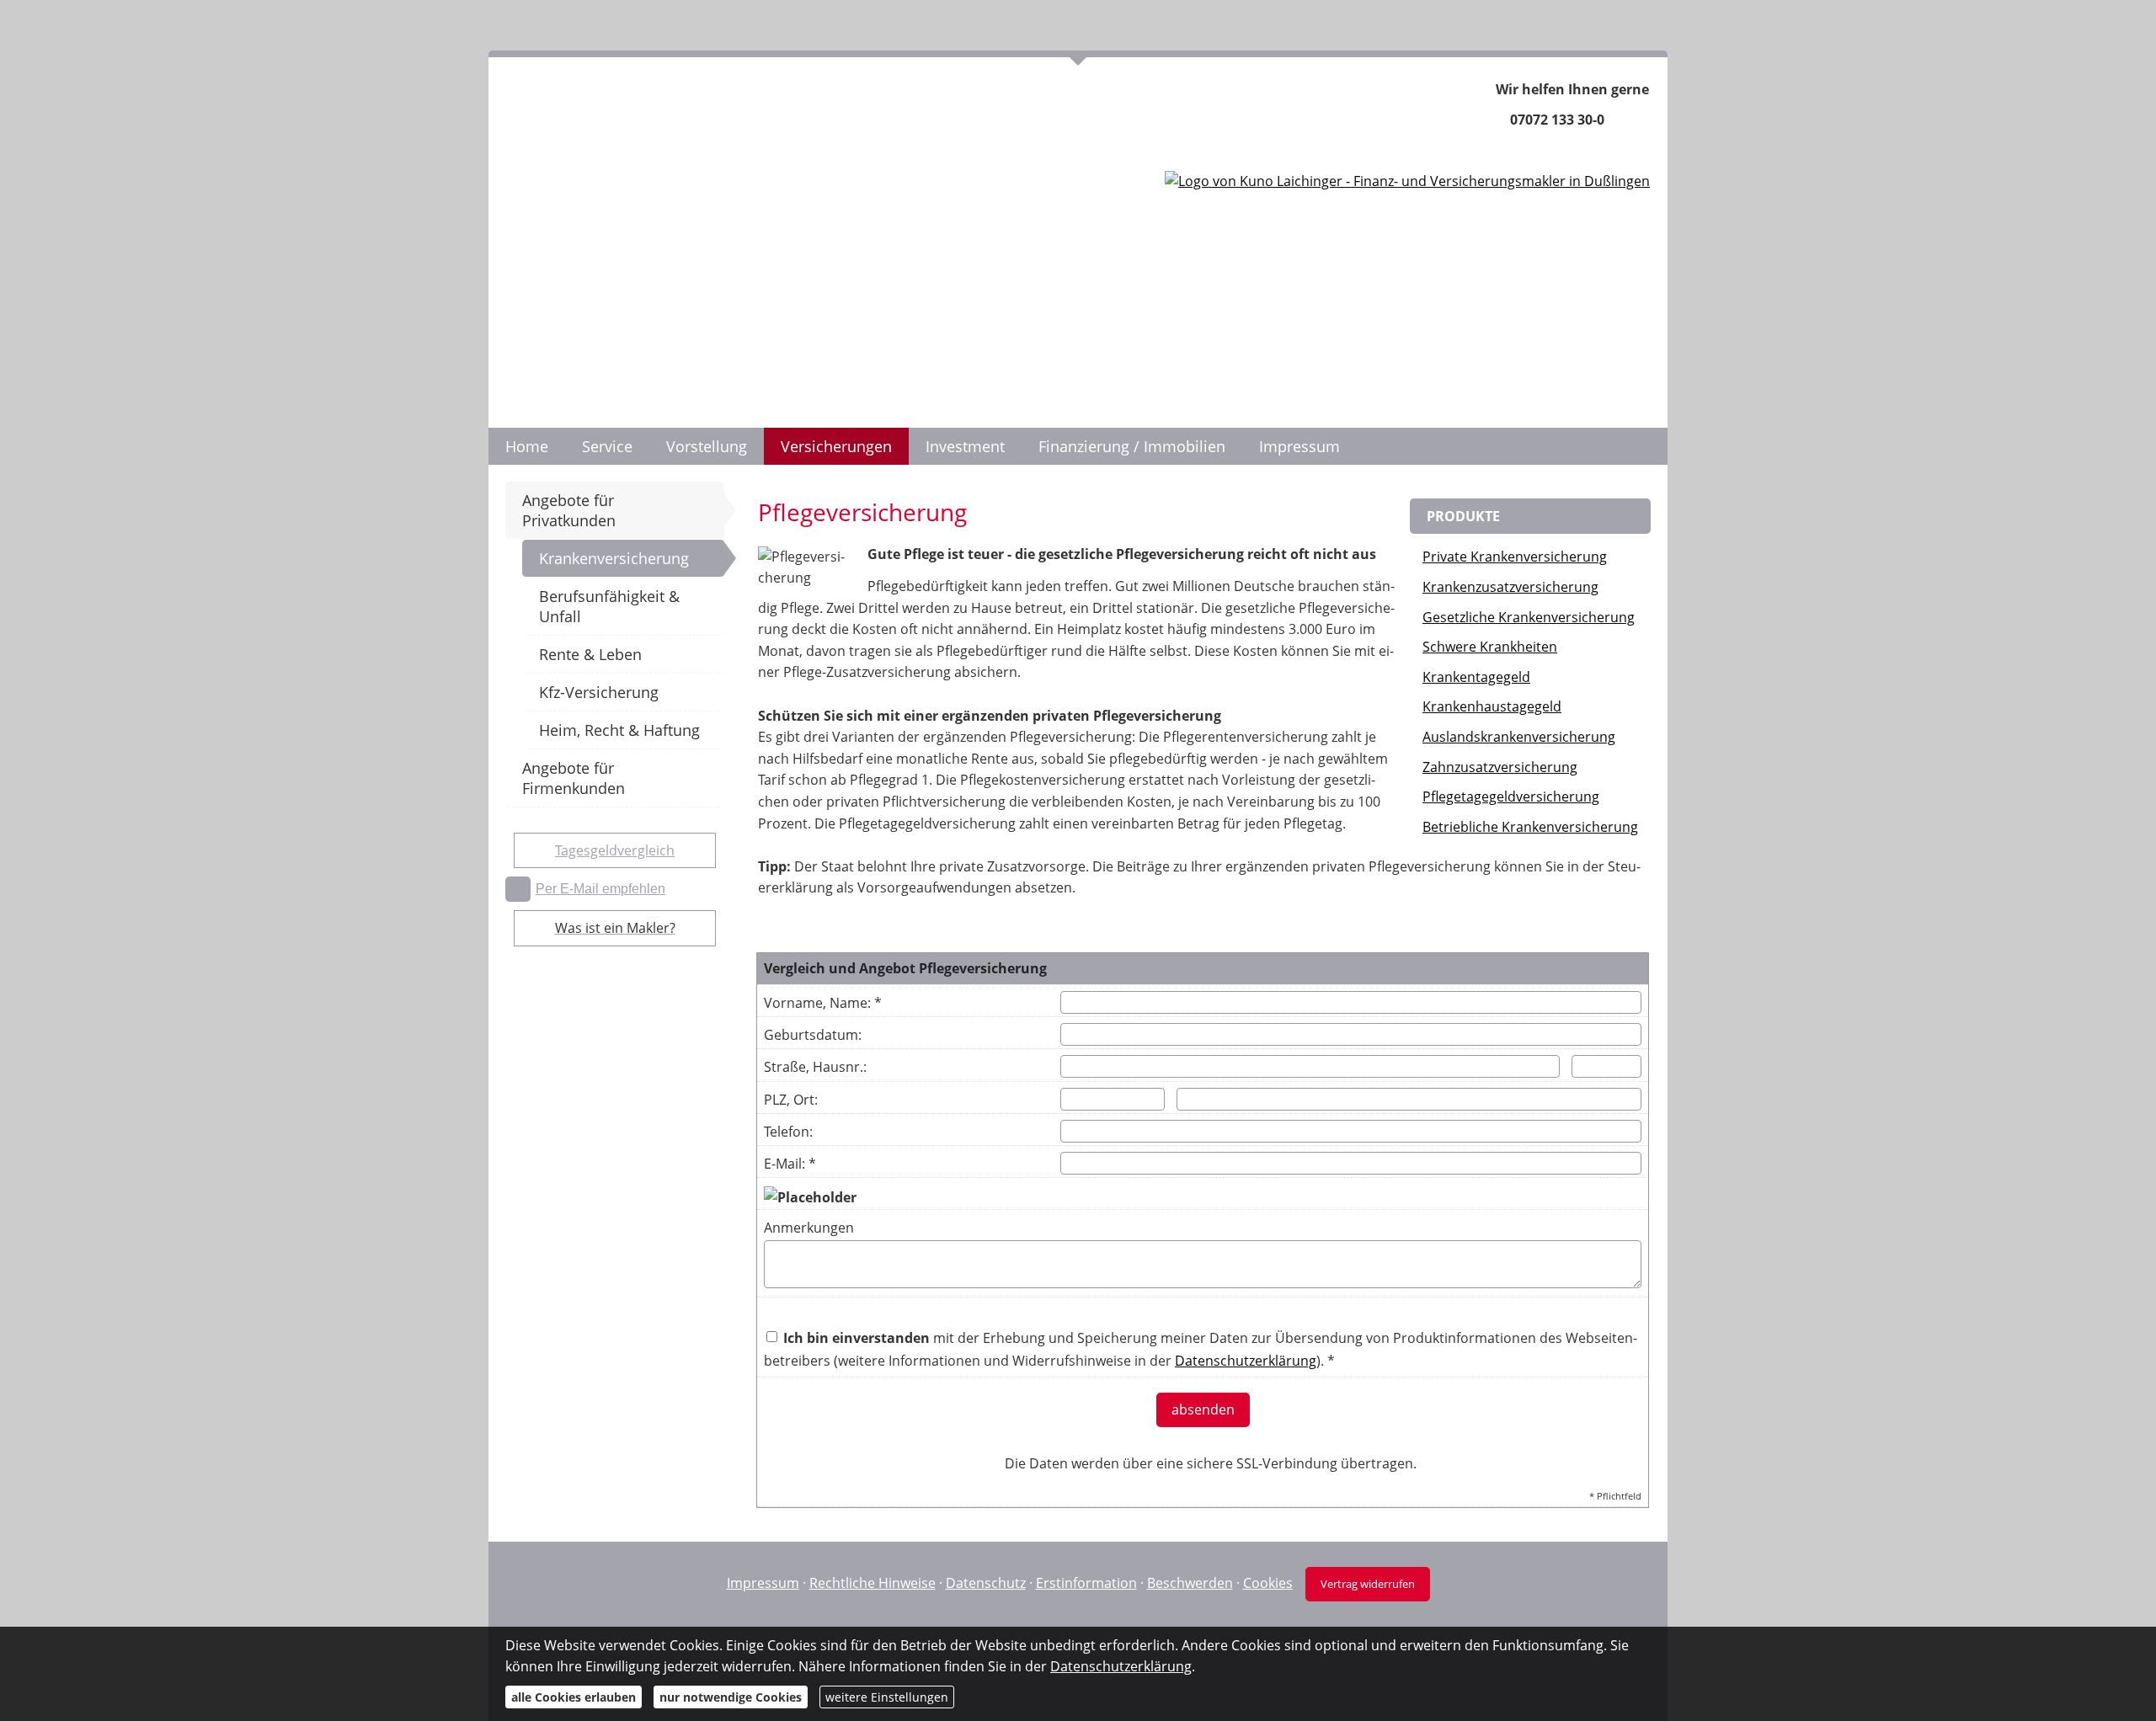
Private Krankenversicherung (1515, 557)
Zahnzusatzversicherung (1500, 767)
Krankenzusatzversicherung (1510, 587)
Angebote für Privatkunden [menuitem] (569, 510)
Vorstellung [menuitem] (707, 446)
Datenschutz (986, 1583)
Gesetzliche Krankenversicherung (1529, 617)
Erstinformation (1086, 1583)
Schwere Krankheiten (1490, 647)
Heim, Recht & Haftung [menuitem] (619, 730)
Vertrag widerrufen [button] (1368, 1584)
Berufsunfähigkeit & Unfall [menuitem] (609, 606)
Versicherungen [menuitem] (836, 446)
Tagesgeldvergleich (615, 850)
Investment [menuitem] (965, 446)
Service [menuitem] (607, 446)
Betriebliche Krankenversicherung (1530, 827)
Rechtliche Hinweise (873, 1583)
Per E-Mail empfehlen (600, 889)
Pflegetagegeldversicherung (1511, 797)
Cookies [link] (1268, 1583)
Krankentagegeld (1476, 677)
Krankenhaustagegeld (1492, 706)
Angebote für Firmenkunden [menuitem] (574, 778)
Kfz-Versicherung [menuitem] (599, 692)
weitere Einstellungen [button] (887, 1697)
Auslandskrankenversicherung (1519, 737)
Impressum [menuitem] (1299, 446)
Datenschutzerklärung (1121, 1666)
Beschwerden (1190, 1583)
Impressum (763, 1583)
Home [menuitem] (527, 446)
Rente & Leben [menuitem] (590, 654)
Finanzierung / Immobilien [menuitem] (1132, 446)
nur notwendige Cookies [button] (731, 1697)
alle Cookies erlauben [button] (574, 1697)
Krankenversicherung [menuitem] (614, 558)
